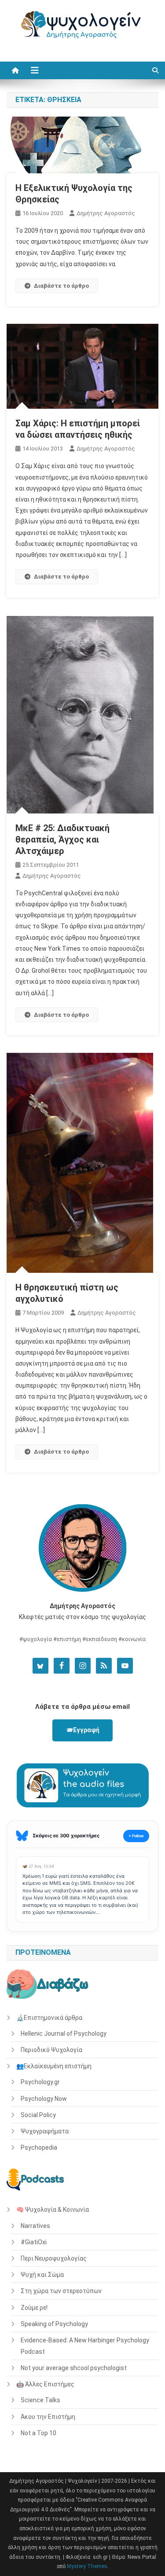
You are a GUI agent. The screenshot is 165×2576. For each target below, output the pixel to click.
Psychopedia (39, 2147)
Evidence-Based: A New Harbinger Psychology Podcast (85, 2346)
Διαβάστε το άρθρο (61, 286)
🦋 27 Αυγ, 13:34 (38, 1866)
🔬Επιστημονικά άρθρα (49, 2018)
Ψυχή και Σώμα (42, 2275)
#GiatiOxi (34, 2242)
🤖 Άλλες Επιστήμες (45, 2384)
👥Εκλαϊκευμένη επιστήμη (54, 2066)
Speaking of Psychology (54, 2324)
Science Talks (40, 2400)
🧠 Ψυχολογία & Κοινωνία (53, 2210)
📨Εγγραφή (82, 1730)
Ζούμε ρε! (34, 2308)
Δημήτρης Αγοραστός (106, 213)
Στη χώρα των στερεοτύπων (61, 2291)
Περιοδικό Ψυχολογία (51, 2050)
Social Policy (38, 2115)
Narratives (35, 2226)
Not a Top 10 (38, 2433)
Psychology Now (44, 2099)
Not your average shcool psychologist (74, 2368)
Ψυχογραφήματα (45, 2131)
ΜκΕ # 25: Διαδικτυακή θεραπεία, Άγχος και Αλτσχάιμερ (62, 839)
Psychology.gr (40, 2082)
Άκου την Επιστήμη (48, 2417)
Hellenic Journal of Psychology (64, 2034)
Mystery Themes (87, 2566)
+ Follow (136, 1836)
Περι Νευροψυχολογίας (54, 2258)
